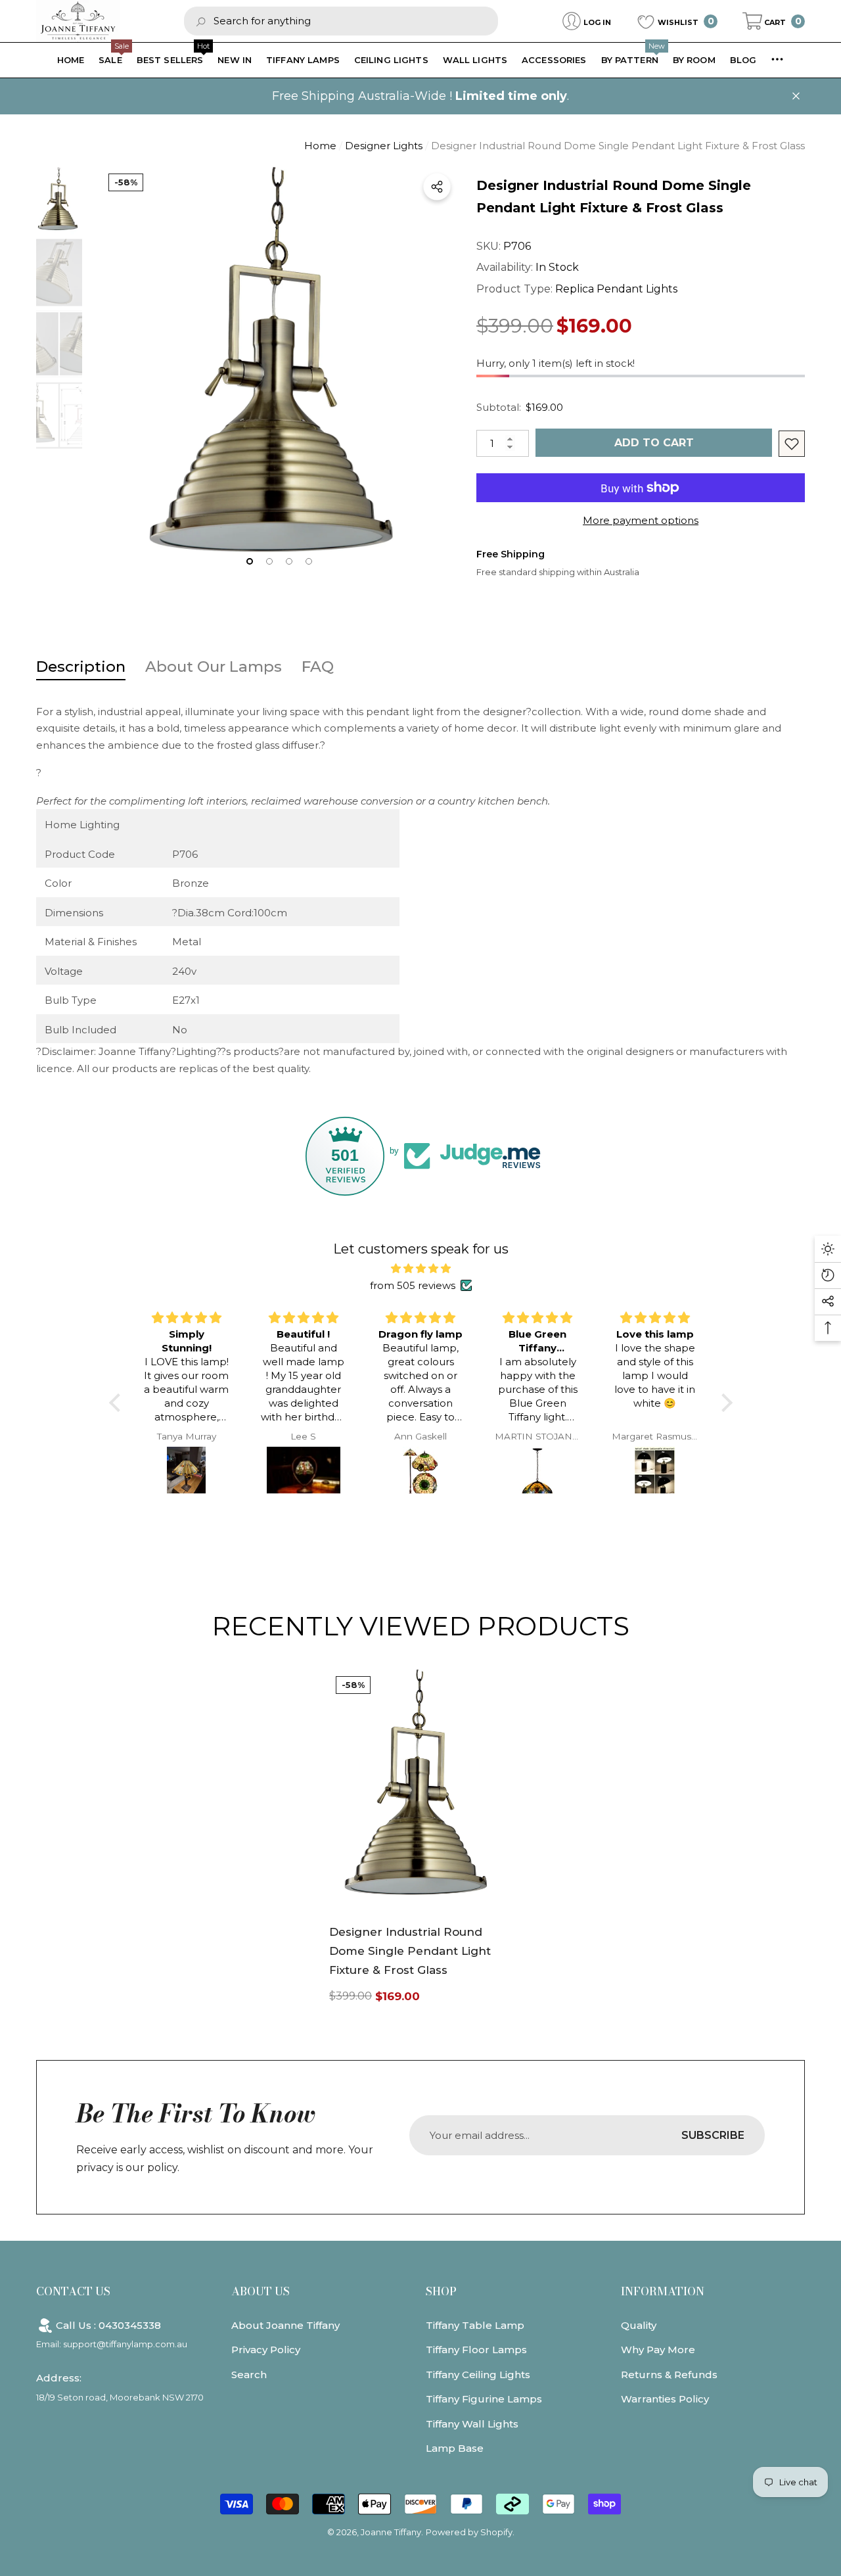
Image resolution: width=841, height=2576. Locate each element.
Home (320, 146)
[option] (279, 374)
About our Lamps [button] (214, 667)
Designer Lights (384, 146)
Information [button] (663, 2291)
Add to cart (654, 443)
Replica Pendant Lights (616, 289)
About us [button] (261, 2291)
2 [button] (269, 561)
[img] (421, 1269)
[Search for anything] (341, 21)
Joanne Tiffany (391, 2532)
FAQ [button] (318, 667)
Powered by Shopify (469, 2532)
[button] (774, 21)
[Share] (437, 187)
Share (437, 187)
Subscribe (713, 2135)
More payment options (641, 520)
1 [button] (250, 561)
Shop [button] (441, 2291)
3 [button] (289, 561)
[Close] (796, 96)
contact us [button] (73, 2291)
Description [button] (81, 667)
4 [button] (309, 561)
